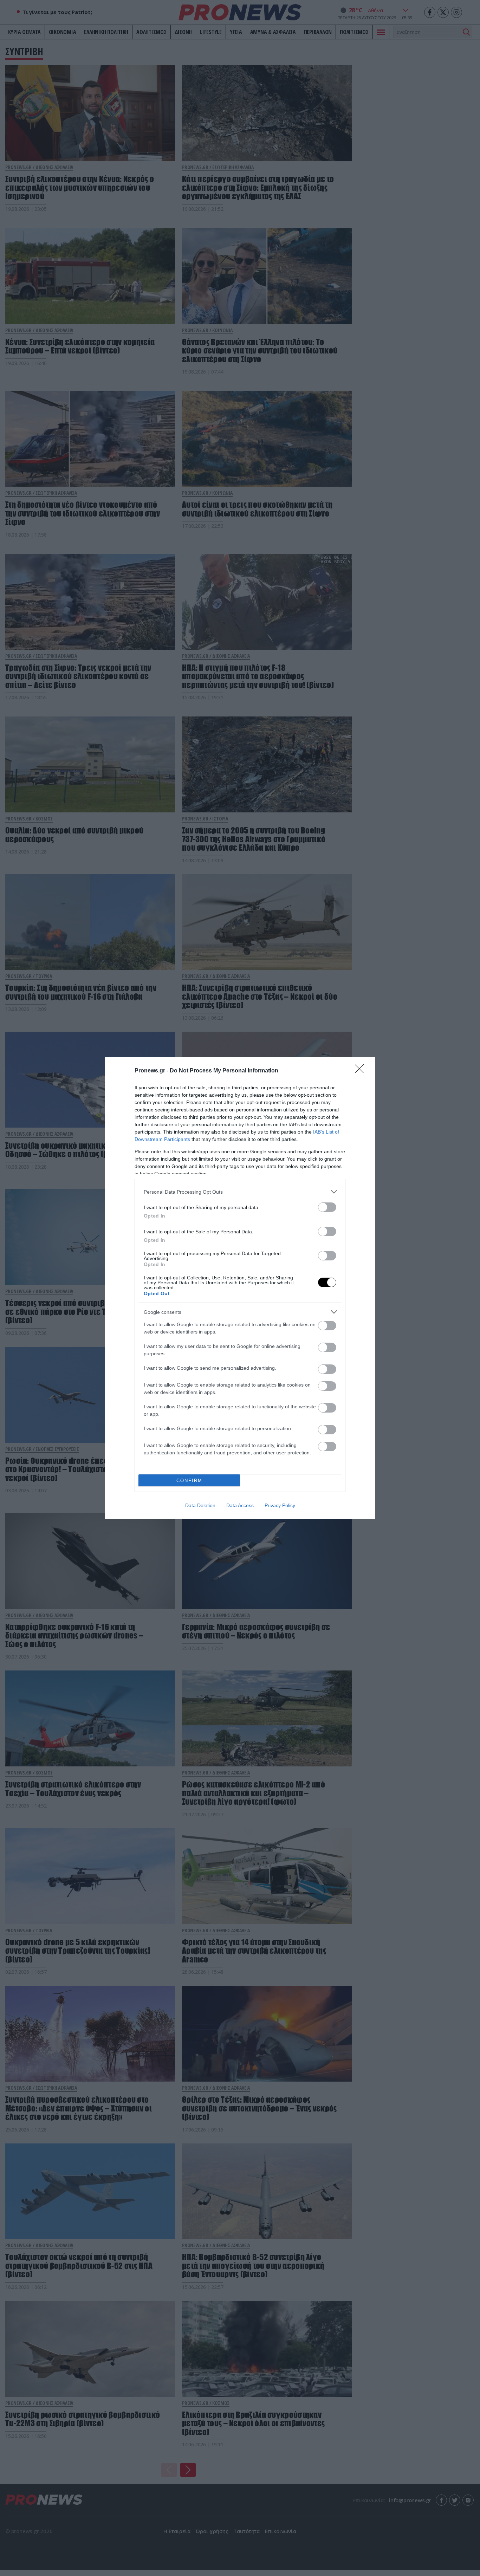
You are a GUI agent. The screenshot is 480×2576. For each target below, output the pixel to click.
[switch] (327, 1207)
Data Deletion (200, 1505)
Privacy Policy (280, 1505)
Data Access (240, 1505)
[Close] (362, 1071)
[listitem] (240, 1192)
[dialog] (240, 1288)
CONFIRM (189, 1481)
